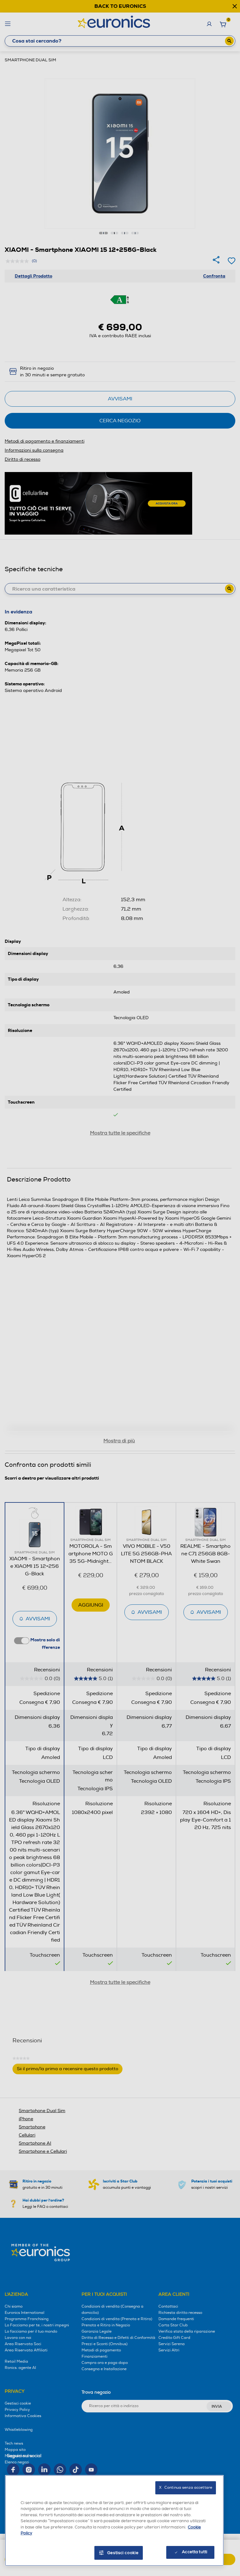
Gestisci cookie (123, 2553)
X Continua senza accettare (186, 2488)
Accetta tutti (195, 2552)
